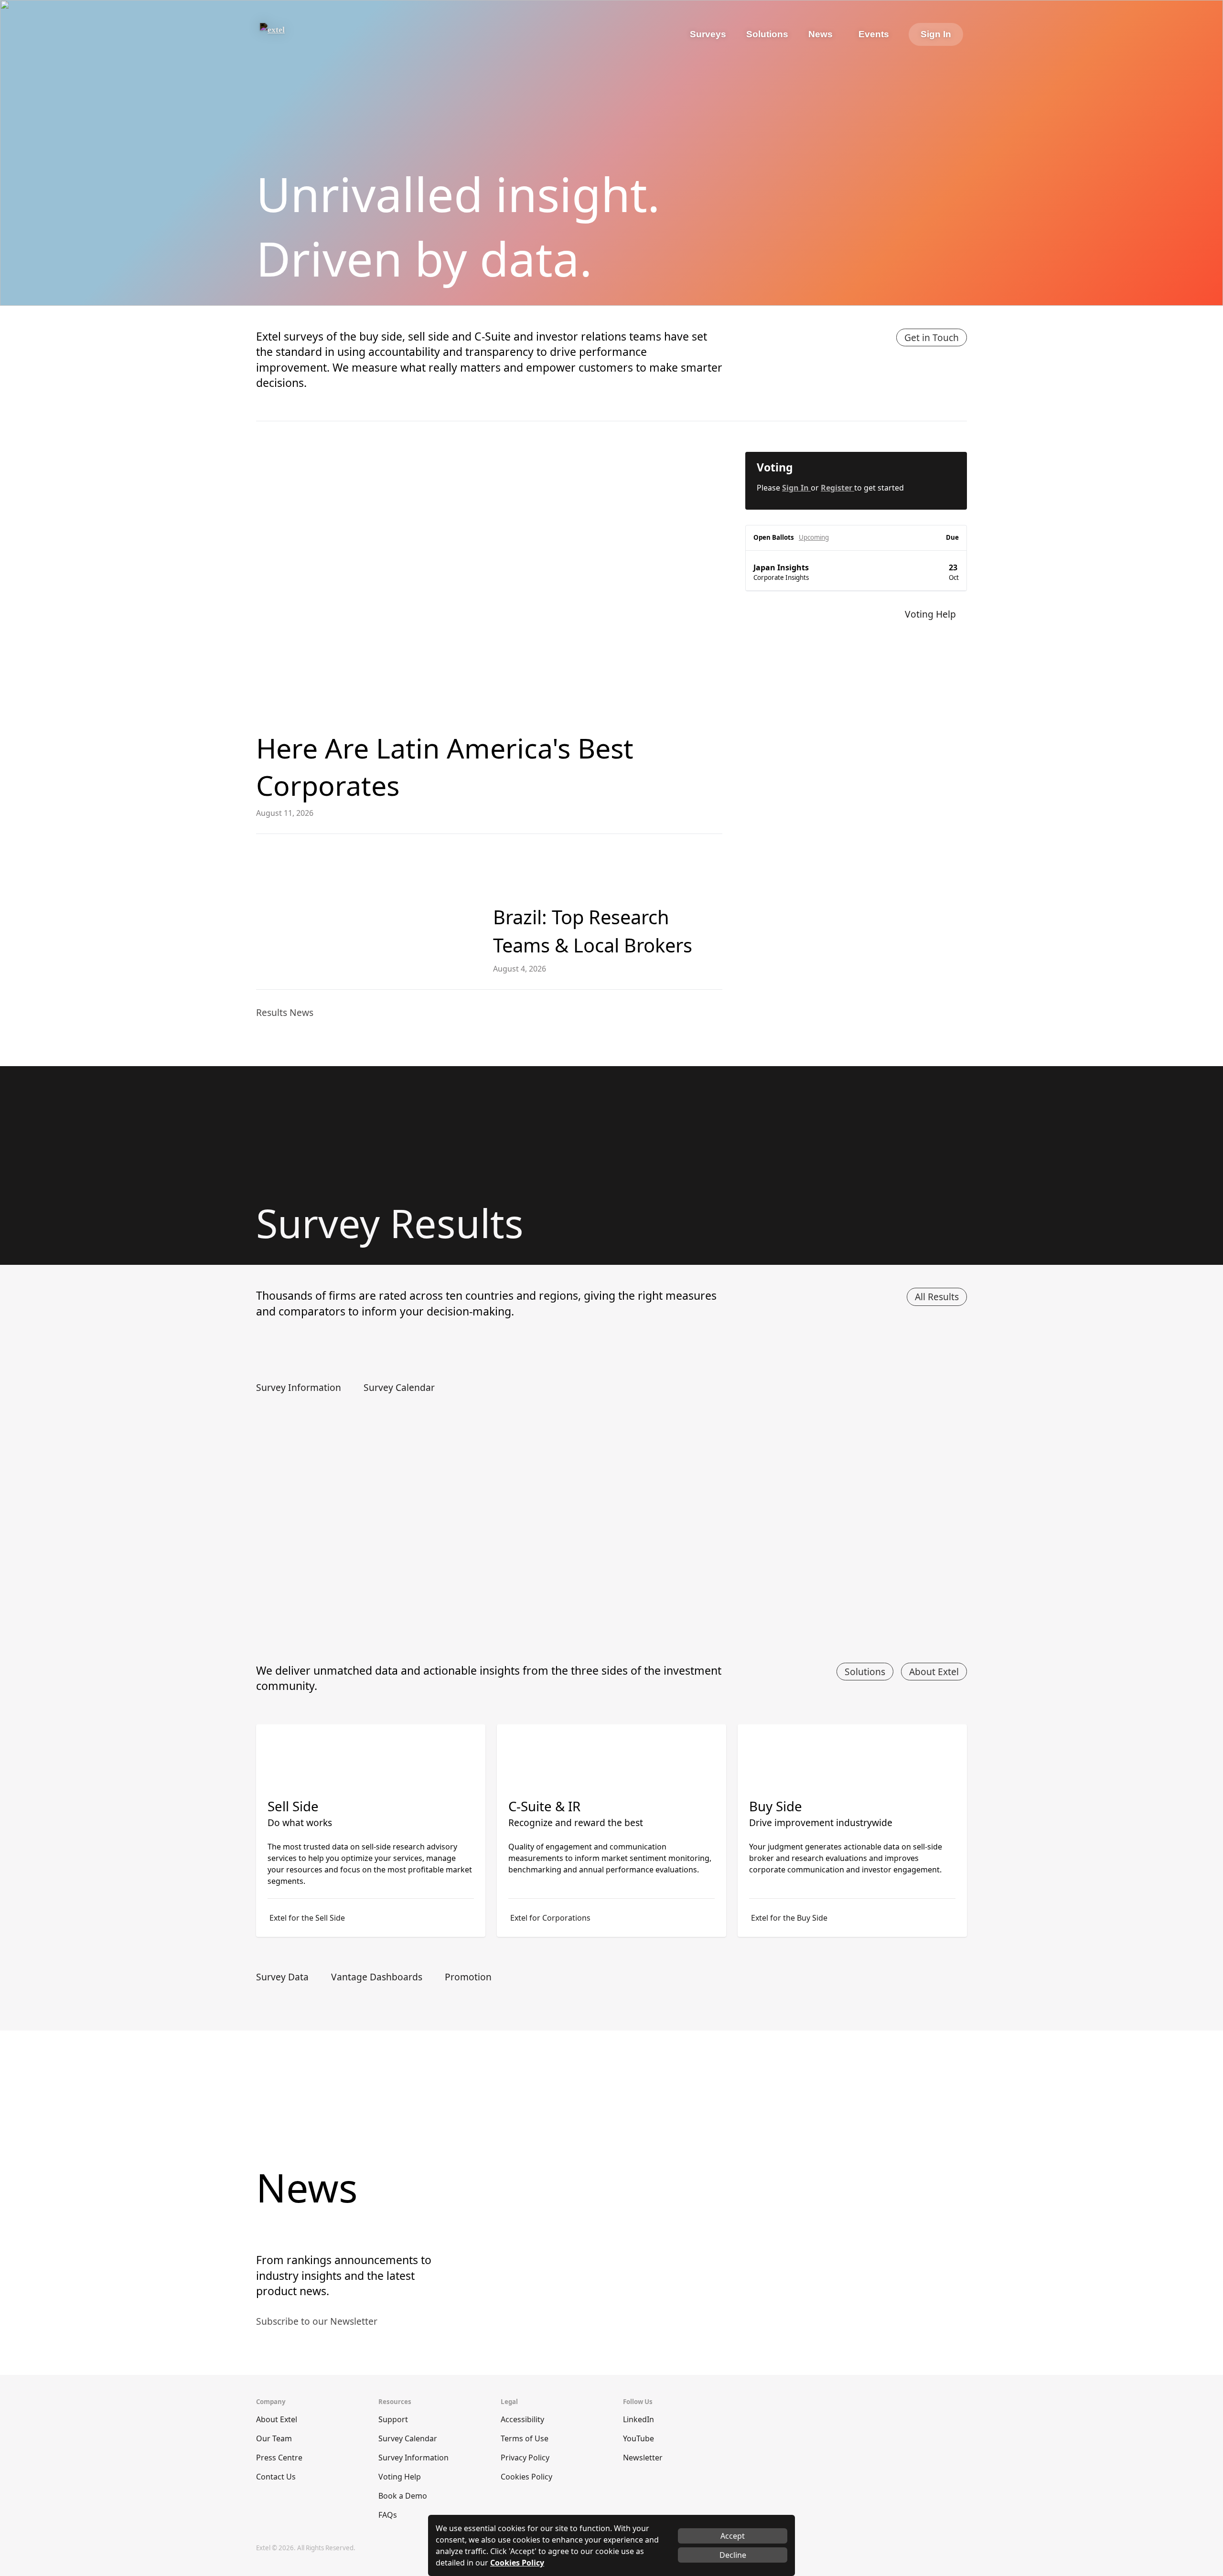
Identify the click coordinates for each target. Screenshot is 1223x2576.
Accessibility (522, 2419)
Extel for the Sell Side (307, 1918)
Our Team (274, 2438)
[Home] (299, 34)
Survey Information (413, 2458)
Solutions (865, 1672)
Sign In (936, 34)
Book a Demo (403, 2496)
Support (393, 2419)
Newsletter (643, 2458)
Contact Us (276, 2477)
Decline (733, 2555)
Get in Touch (932, 337)
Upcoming (814, 537)
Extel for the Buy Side (789, 1918)
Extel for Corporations (550, 1918)
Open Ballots (774, 537)
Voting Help (400, 2477)
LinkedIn (638, 2419)
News (821, 34)
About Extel (934, 1672)
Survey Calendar (408, 2438)
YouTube (638, 2438)
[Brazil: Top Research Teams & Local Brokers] (367, 912)
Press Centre (279, 2458)
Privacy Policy (525, 2458)
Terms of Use (525, 2438)
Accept (733, 2536)
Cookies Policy (526, 2477)
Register (837, 488)
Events (874, 34)
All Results (937, 1297)
